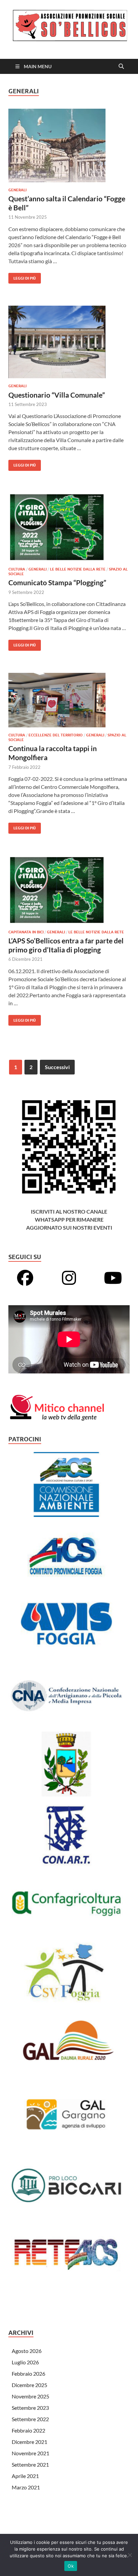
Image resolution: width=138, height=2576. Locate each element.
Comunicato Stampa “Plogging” (57, 582)
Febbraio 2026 (28, 2374)
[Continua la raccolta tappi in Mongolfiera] (69, 700)
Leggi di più (22, 277)
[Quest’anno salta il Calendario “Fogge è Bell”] (69, 145)
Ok (71, 2566)
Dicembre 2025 (29, 2385)
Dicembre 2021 (29, 2442)
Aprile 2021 (25, 2476)
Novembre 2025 (30, 2396)
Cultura (17, 569)
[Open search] (121, 67)
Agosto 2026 (27, 2351)
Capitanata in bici (26, 932)
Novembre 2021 (30, 2453)
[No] (130, 2555)
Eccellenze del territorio (56, 735)
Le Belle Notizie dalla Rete (78, 569)
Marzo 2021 (26, 2487)
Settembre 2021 (30, 2464)
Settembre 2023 (30, 2408)
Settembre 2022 (30, 2419)
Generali (17, 190)
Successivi (57, 1067)
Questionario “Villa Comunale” (57, 395)
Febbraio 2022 (28, 2430)
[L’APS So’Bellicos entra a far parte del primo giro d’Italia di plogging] (69, 890)
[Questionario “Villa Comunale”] (69, 342)
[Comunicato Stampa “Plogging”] (69, 527)
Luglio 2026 (25, 2362)
